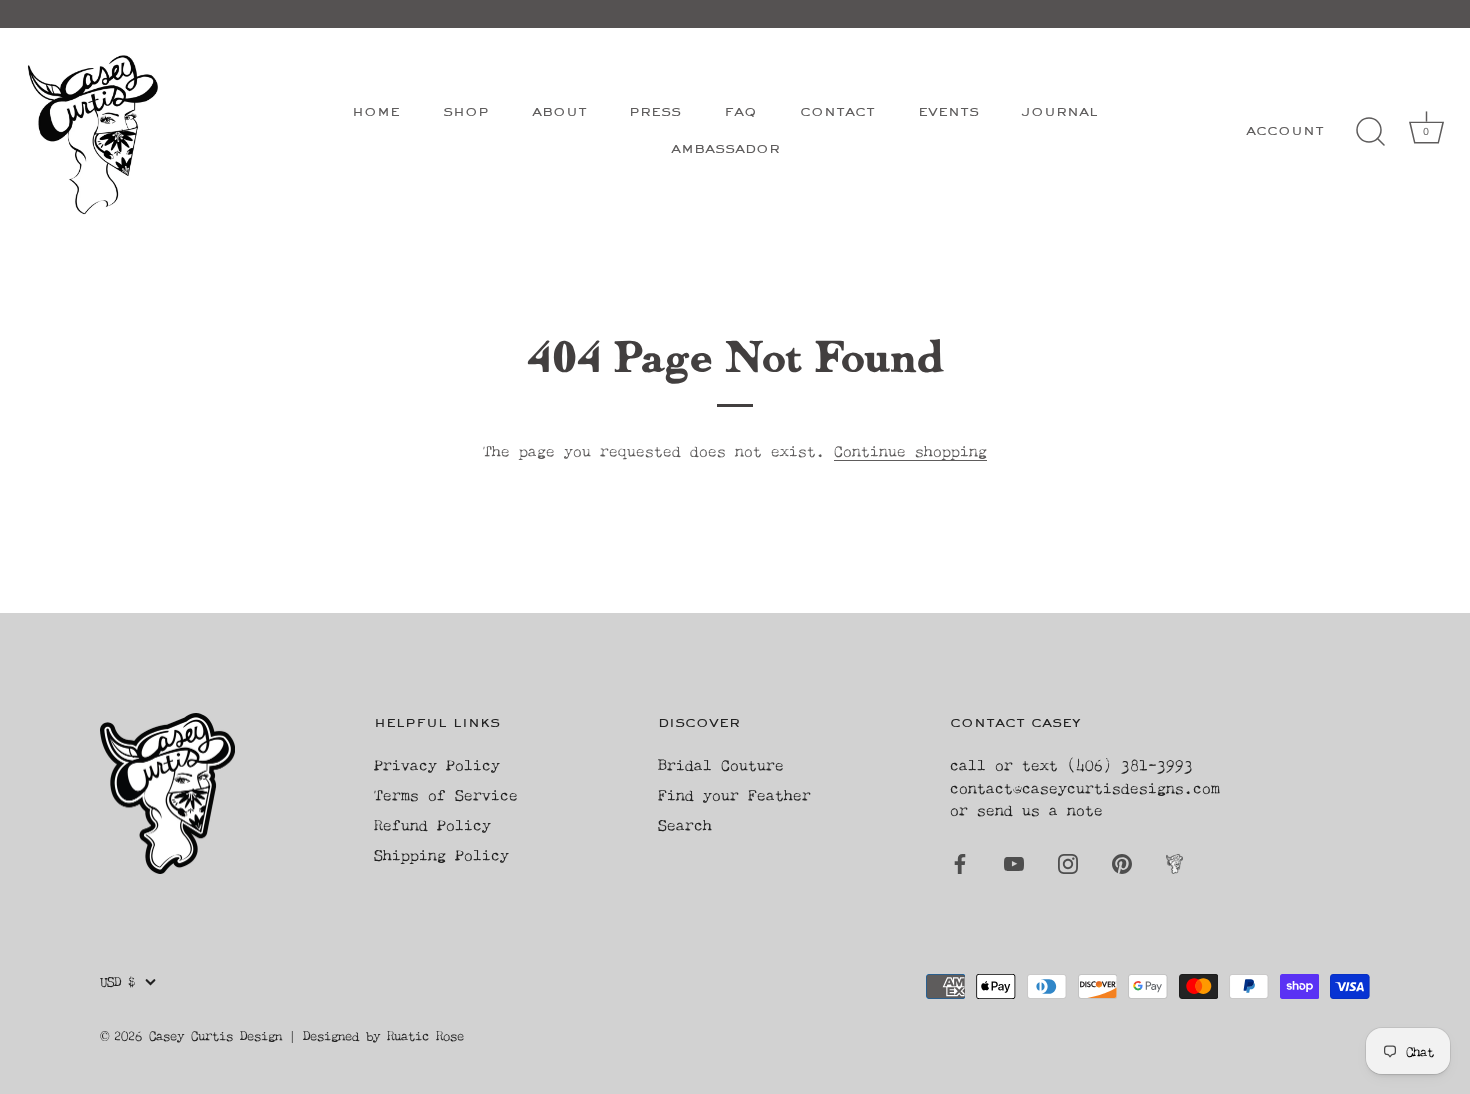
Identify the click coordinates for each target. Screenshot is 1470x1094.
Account (1285, 131)
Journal (1059, 112)
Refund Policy (432, 824)
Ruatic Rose (425, 1035)
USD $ (117, 981)
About (559, 112)
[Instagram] (1068, 861)
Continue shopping (910, 450)
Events (948, 112)
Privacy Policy (437, 764)
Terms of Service (446, 794)
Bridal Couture (721, 764)
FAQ (740, 112)
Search (685, 824)
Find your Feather (734, 794)
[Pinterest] (1122, 861)
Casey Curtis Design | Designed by (268, 1035)
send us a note (1040, 809)
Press (655, 112)
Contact (837, 112)
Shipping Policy (441, 854)
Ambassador (725, 149)
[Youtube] (1014, 861)
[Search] (1370, 132)
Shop (466, 112)
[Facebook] (960, 861)
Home (376, 112)
